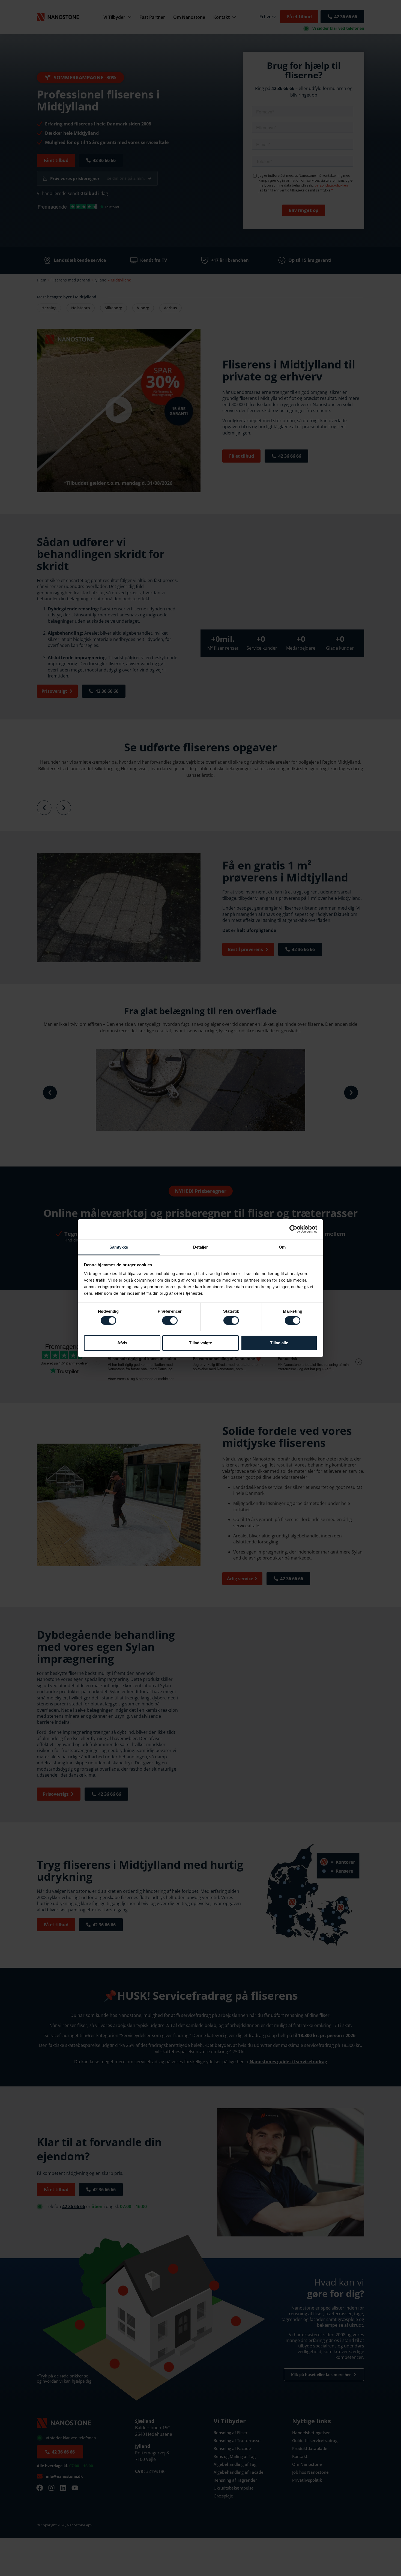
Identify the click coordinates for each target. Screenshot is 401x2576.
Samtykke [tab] (119, 1247)
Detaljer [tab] (201, 1247)
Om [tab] (282, 1247)
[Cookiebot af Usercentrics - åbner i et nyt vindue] (293, 1229)
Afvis (122, 1343)
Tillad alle (279, 1343)
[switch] (170, 1320)
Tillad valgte (200, 1343)
